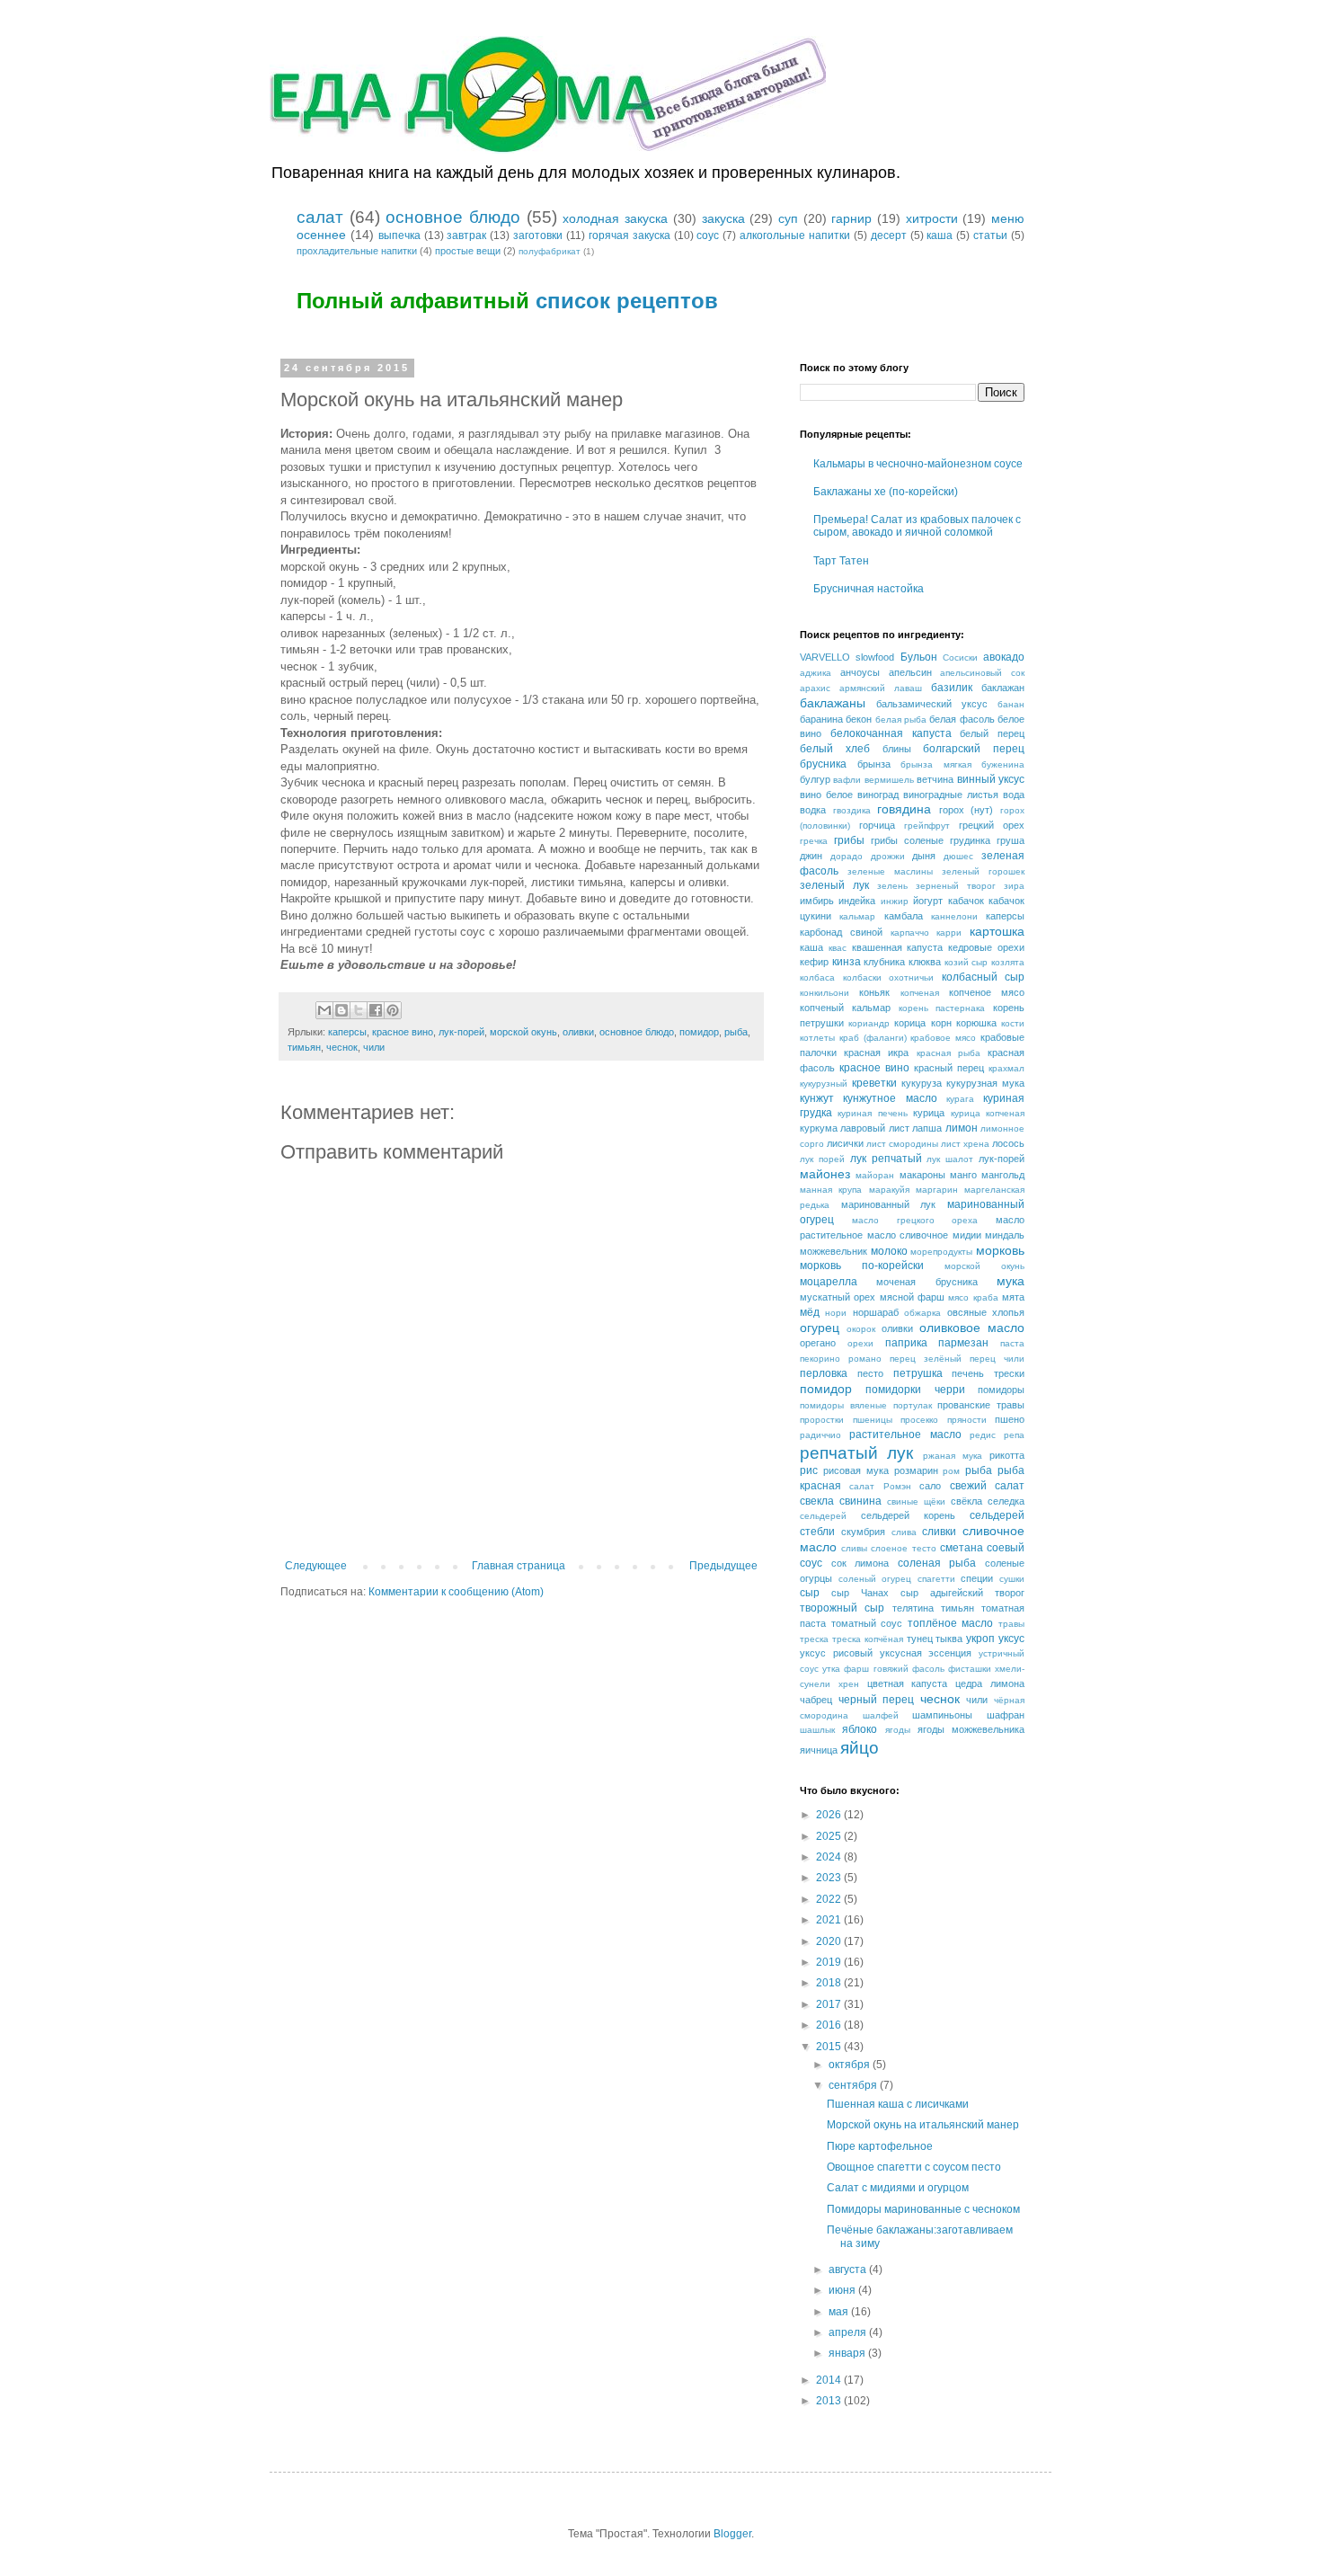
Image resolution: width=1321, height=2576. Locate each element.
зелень (892, 886)
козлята (1008, 962)
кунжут (817, 1098)
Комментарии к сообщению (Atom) (456, 1592)
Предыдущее (723, 1566)
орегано (818, 1343)
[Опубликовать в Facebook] (376, 1010)
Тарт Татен (841, 561)
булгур (815, 779)
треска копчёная (868, 1639)
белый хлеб (835, 749)
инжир (895, 901)
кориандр (869, 1023)
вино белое (826, 795)
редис (983, 1435)
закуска (723, 218)
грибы (849, 840)
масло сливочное (908, 1235)
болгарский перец (974, 749)
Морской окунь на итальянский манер (923, 2125)
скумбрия (863, 1532)
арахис (815, 688)
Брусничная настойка (869, 589)
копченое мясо (987, 992)
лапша (927, 1128)
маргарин (937, 1190)
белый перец (992, 733)
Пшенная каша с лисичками (898, 2104)
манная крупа (831, 1190)
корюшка (976, 1023)
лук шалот (950, 1159)
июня (843, 2290)
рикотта (1007, 1455)
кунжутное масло (890, 1098)
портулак (913, 1405)
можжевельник (833, 1251)
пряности (967, 1420)
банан (1011, 704)
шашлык (817, 1730)
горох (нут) (966, 810)
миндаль (1005, 1235)
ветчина (935, 779)
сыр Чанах (860, 1593)
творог (1010, 1593)
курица (929, 1113)
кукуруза (922, 1083)
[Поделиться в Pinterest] (393, 1010)
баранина (821, 719)
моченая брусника (926, 1282)
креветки (874, 1083)
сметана (962, 1548)
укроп (980, 1639)
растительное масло (905, 1435)
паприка (906, 1343)
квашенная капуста (898, 947)
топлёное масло (951, 1623)
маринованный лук (889, 1204)
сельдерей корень (908, 1515)
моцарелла (829, 1282)
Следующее (316, 1566)
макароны (922, 1175)
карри (949, 933)
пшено (1010, 1419)
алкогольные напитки (795, 235)
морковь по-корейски (862, 1266)
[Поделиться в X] (359, 1010)
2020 (830, 1941)
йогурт (928, 901)
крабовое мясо (943, 1038)
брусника (823, 764)
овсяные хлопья (986, 1312)
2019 (830, 1962)
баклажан (1003, 688)
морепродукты (941, 1252)
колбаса (817, 977)
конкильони (825, 993)
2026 (830, 1815)
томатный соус (867, 1623)
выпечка (399, 235)
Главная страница (519, 1566)
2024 (830, 1857)
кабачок (966, 901)
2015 (830, 2047)
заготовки (538, 235)
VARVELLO (825, 657)
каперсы (347, 1032)
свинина (860, 1501)
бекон (859, 719)
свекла (817, 1501)
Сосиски (960, 657)
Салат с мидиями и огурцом (898, 2188)
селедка (1006, 1501)
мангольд (1003, 1175)
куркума (819, 1128)
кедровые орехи (986, 947)
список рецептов (627, 301)
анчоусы (860, 672)
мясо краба (973, 1297)
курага (960, 1099)
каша (940, 235)
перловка (824, 1373)
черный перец (877, 1700)
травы (1011, 1624)
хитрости (932, 218)
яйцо (860, 1748)
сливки (939, 1532)
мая (840, 2312)
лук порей (822, 1159)
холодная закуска (615, 218)
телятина (913, 1608)
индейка (857, 901)
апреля (849, 2332)
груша (1011, 840)
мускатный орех (838, 1297)
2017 (830, 2004)
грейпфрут (927, 826)
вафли (847, 780)
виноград (878, 795)
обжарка (922, 1313)
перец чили (997, 1359)
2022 (830, 1899)
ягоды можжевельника (971, 1729)
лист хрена (965, 1144)
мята (1013, 1297)
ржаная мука (953, 1456)
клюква (925, 962)
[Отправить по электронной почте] (324, 1010)
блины (897, 749)
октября (851, 2065)
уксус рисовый (836, 1653)
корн (941, 1023)
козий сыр (966, 962)
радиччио (820, 1435)
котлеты (817, 1038)
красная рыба (949, 1053)
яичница (819, 1750)
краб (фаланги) (873, 1038)
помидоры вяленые (843, 1405)
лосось (1008, 1143)
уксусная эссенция (926, 1653)
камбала (904, 916)
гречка (814, 841)
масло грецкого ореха (915, 1220)
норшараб (876, 1312)
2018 (830, 1983)
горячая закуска (629, 235)
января (848, 2353)
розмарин (916, 1470)
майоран (875, 1175)
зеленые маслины (890, 871)
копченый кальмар (845, 1008)
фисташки (970, 1669)
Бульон (919, 657)
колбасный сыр (984, 977)
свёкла (966, 1501)
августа (849, 2270)
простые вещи (468, 251)
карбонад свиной (841, 932)
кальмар (857, 916)
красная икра (876, 1053)
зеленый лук (834, 885)
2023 (830, 1878)
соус (708, 235)
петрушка (918, 1373)
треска (814, 1639)
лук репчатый (886, 1159)
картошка (997, 931)
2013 (830, 2401)
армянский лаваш (881, 688)
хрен (849, 1684)
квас (838, 948)
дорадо (847, 856)
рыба (736, 1032)
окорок (861, 1329)
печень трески (988, 1373)
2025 (830, 1836)
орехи (860, 1343)
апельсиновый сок (982, 673)
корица (910, 1023)
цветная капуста (908, 1683)
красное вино (403, 1032)
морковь (1000, 1250)
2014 (830, 2380)
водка (813, 810)
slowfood (875, 657)
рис (809, 1470)
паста (1012, 1343)
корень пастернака (942, 1008)
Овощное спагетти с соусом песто (914, 2167)
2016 (830, 2025)
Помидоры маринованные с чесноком (923, 2209)
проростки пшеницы (846, 1420)
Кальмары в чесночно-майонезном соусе (918, 464)
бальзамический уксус (932, 704)
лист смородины (902, 1144)
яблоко (860, 1729)
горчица (877, 825)
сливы (854, 1548)
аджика (816, 673)
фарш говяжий (876, 1669)
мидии (967, 1235)
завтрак (466, 235)
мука (1011, 1281)
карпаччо (910, 933)
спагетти (936, 1579)
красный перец (949, 1068)
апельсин (910, 672)
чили (374, 1047)
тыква (949, 1639)
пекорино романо (841, 1359)
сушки (1012, 1579)
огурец (820, 1328)
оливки (578, 1032)
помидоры (1001, 1390)
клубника (884, 962)
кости (1013, 1023)
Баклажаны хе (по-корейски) (886, 492)
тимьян (304, 1047)
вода (1014, 795)
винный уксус (991, 779)
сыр (810, 1593)
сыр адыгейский (942, 1593)
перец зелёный (926, 1359)
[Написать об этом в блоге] (341, 1010)
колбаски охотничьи (889, 977)
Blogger (732, 2534)
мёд (810, 1312)
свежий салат (987, 1486)
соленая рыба (937, 1563)
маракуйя (889, 1190)
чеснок (342, 1047)
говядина (904, 809)
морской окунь (523, 1032)
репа (1014, 1435)
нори (836, 1313)
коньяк (874, 992)
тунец (920, 1639)
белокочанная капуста (891, 733)
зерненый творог (956, 886)
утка (831, 1669)
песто (870, 1373)
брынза (874, 764)
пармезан (963, 1343)
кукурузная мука (985, 1083)
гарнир (851, 218)
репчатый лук (856, 1453)
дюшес (958, 856)
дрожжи (888, 856)
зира (1014, 886)
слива (904, 1532)
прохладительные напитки (357, 251)
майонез (825, 1174)
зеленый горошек (983, 871)
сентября (854, 2085)
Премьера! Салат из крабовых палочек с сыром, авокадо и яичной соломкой (917, 526)
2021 (830, 1920)
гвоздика (852, 810)
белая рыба (901, 720)
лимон (962, 1128)
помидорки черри (915, 1390)
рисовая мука (856, 1470)
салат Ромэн (880, 1486)
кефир (814, 962)
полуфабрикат (550, 251)
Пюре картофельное (880, 2146)
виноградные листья (951, 795)
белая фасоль (962, 719)
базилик (952, 688)
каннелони (954, 916)
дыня (924, 856)
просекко (919, 1420)
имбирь (817, 901)
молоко (889, 1251)
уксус (1011, 1639)
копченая (920, 993)
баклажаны (833, 703)
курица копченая (988, 1113)
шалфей (881, 1715)
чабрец (816, 1700)
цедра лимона (990, 1683)
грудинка (970, 840)
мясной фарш (912, 1297)
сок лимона (860, 1563)
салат (320, 217)
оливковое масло (972, 1328)
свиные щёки (916, 1501)
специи (977, 1578)
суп (788, 218)
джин (811, 856)
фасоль (928, 1669)
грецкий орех (992, 825)
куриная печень (872, 1113)
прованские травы (981, 1405)
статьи (990, 235)
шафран (1006, 1715)
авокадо (1004, 657)
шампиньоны (942, 1715)
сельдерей (823, 1516)
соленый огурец (875, 1579)
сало (930, 1486)
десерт (889, 235)
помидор (699, 1032)
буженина (1003, 764)
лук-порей (461, 1032)
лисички (845, 1143)
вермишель (889, 780)
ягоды (898, 1730)
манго (963, 1175)
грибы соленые (907, 840)
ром (951, 1471)
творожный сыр (842, 1608)
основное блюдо (453, 217)
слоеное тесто (903, 1548)
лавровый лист (874, 1128)
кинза (847, 962)
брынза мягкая (936, 764)
